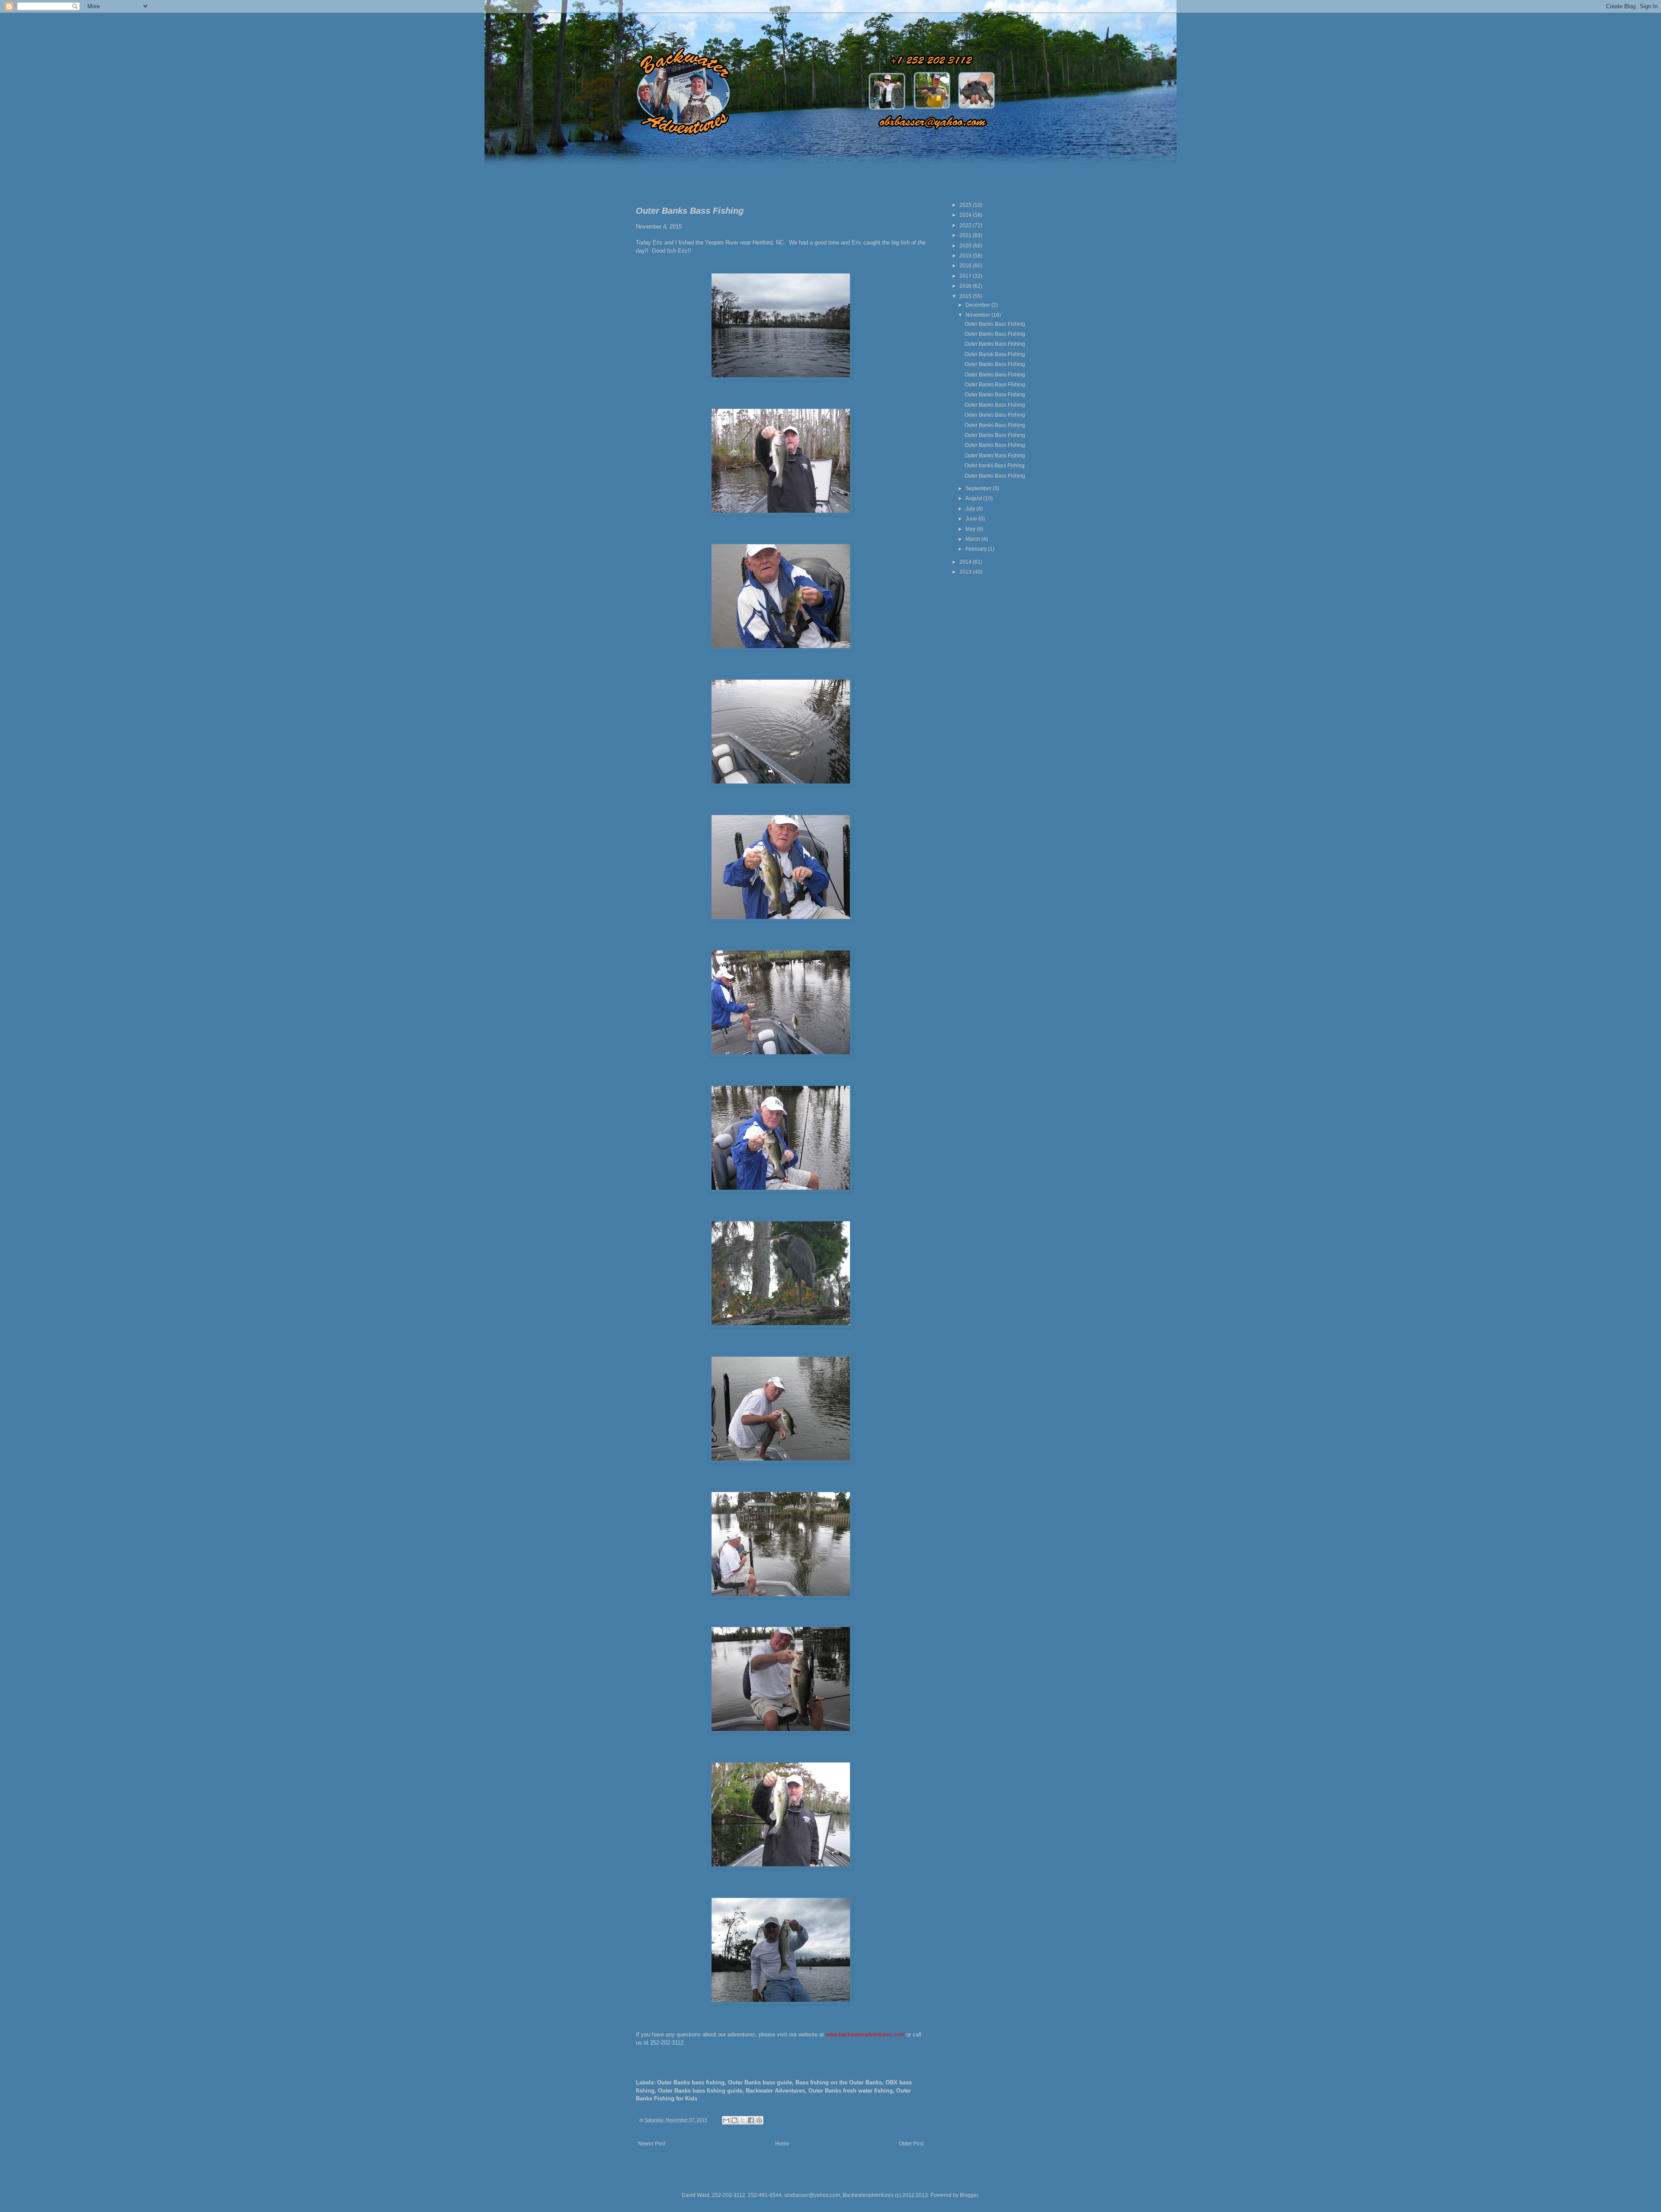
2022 (966, 225)
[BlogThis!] (734, 2120)
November (978, 315)
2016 (966, 286)
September (979, 488)
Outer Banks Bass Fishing (995, 324)
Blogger (969, 2195)
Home (782, 2144)
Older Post (911, 2144)
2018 (966, 266)
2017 (966, 276)
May (971, 529)
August (974, 498)
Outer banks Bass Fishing (995, 466)
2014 (966, 562)
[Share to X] (743, 2120)
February (977, 549)
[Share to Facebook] (751, 2120)
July (971, 509)
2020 (966, 246)
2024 (966, 215)
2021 (966, 235)
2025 (966, 205)
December (978, 305)
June (972, 519)
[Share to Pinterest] (759, 2120)
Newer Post (652, 2144)
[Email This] (726, 2120)
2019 (966, 256)
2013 (966, 572)
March (973, 539)
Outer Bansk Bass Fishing (995, 354)
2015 (966, 296)
